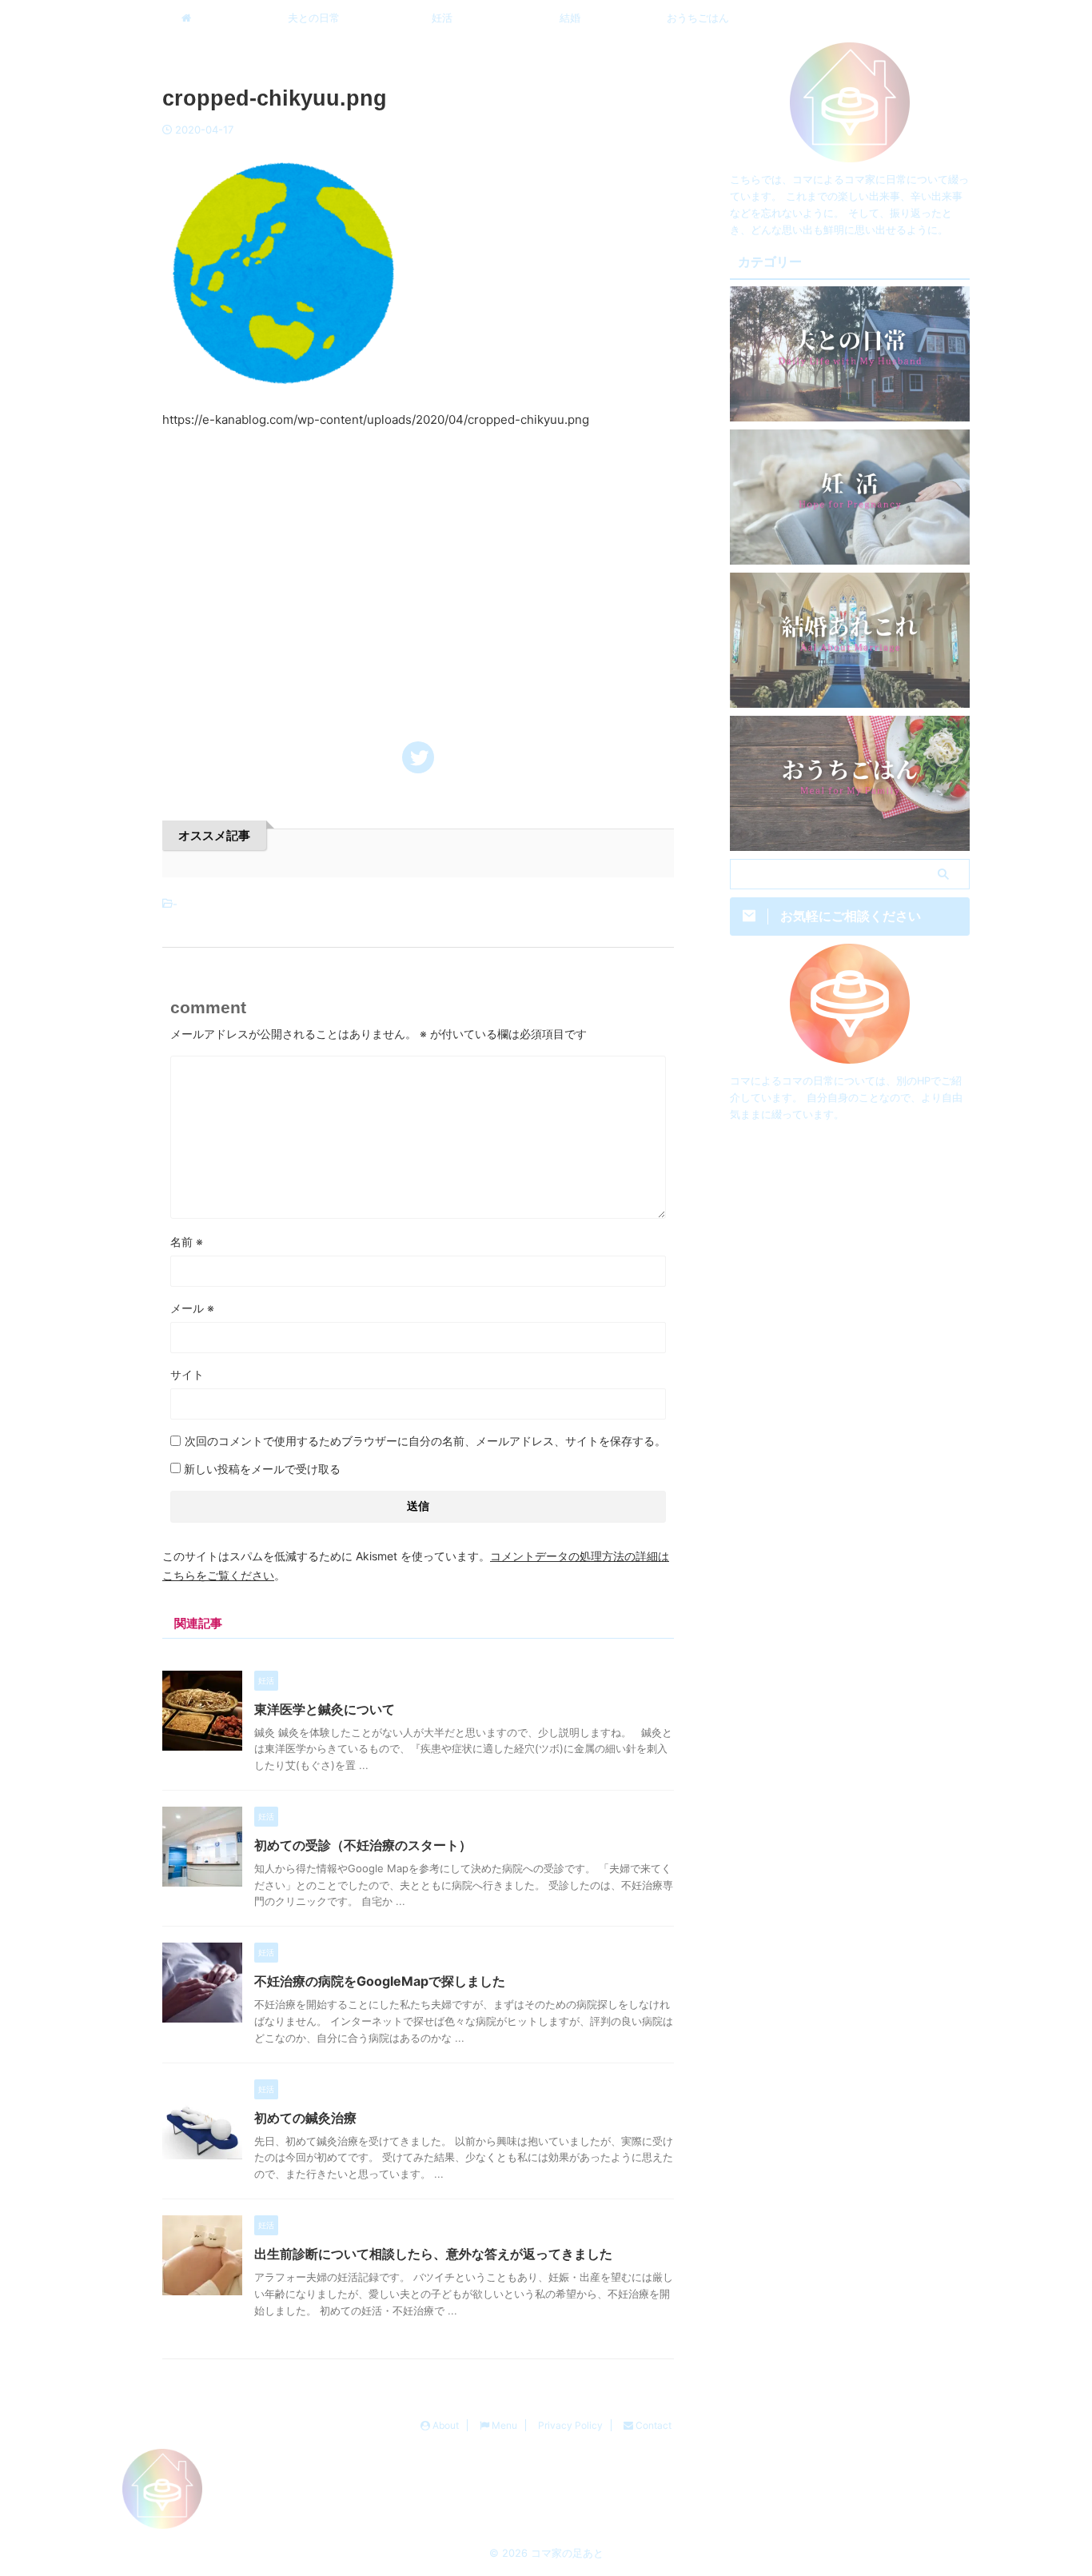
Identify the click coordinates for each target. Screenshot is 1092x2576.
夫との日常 (314, 18)
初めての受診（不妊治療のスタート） (363, 1845)
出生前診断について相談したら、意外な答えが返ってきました (433, 2254)
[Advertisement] (418, 574)
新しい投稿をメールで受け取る (262, 1469)
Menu (503, 2425)
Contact (652, 2425)
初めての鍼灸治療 (305, 2118)
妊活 (442, 18)
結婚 (570, 18)
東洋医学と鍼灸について (325, 1709)
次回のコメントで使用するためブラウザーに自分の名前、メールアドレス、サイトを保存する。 (425, 1441)
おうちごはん (698, 18)
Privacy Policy (570, 2425)
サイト (187, 1374)
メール (192, 1308)
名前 (187, 1242)
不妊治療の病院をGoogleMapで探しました (380, 1981)
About (444, 2425)
